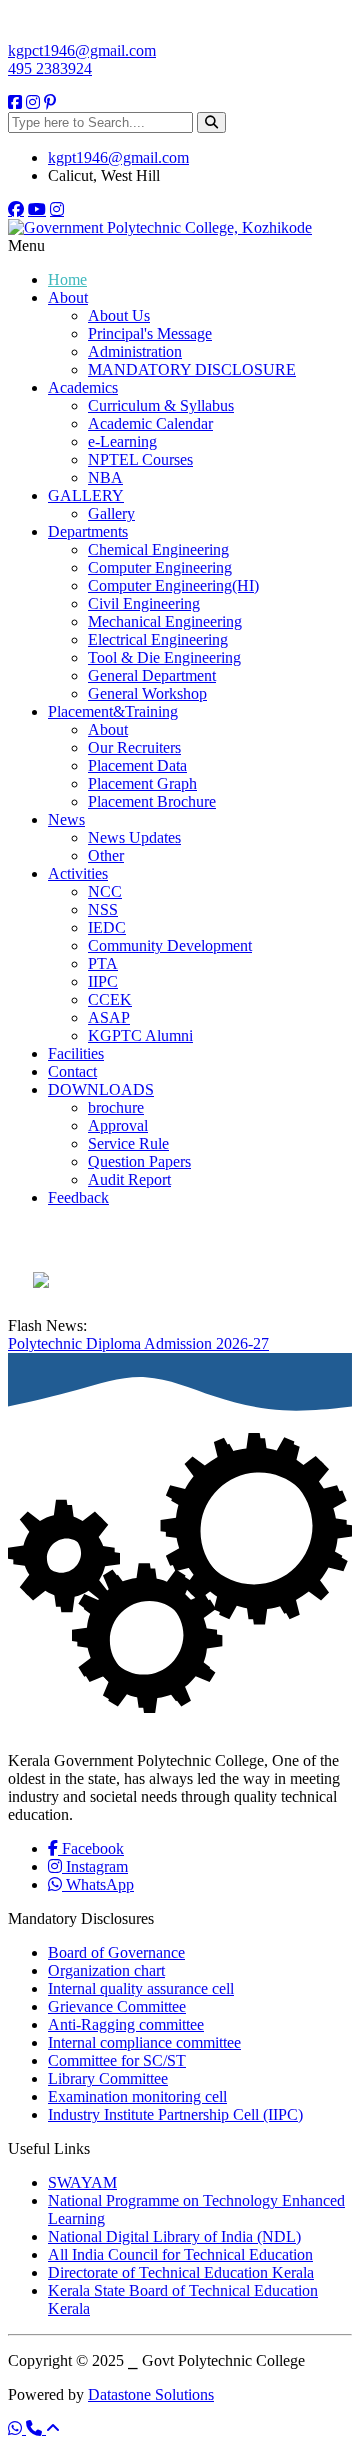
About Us (119, 315)
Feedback (78, 1197)
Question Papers (139, 1161)
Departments (88, 531)
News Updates (134, 837)
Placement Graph (142, 783)
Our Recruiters (134, 747)
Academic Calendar (150, 423)
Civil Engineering (144, 603)
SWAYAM (82, 2182)
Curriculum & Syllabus (161, 405)
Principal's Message (150, 333)
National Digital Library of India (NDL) (174, 2236)
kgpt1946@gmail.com (118, 157)
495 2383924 (50, 68)
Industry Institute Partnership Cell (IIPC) (175, 2114)
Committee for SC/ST (117, 2060)
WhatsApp (98, 1884)
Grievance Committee (117, 2006)
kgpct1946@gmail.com (82, 50)
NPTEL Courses (140, 459)
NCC (105, 891)
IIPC (103, 981)
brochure (116, 1107)
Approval (118, 1125)
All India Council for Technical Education (180, 2254)
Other (106, 855)
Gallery (111, 513)
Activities (78, 873)
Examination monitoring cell (137, 2096)
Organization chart (106, 1970)
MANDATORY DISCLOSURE (192, 369)
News (66, 819)
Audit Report (129, 1179)
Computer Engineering (160, 567)
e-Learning (122, 441)
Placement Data (137, 765)
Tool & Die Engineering (164, 657)
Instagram (95, 1866)
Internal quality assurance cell (141, 1988)
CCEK (110, 999)
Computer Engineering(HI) (173, 585)
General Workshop (147, 693)
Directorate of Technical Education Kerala (181, 2272)
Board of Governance (116, 1952)
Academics (83, 387)
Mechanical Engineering (165, 621)
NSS (103, 909)
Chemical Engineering (158, 549)
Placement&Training (113, 711)
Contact (72, 1071)
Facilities (76, 1053)
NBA (105, 477)
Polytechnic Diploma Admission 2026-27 (138, 1343)
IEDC (107, 927)
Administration (135, 351)
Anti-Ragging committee (126, 2024)
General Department (152, 675)
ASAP (109, 1017)
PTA (103, 963)
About (68, 297)
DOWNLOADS (101, 1089)
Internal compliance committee (144, 2042)
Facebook (91, 1848)
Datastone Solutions (151, 2394)
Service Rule (128, 1143)
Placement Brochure (152, 801)
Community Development (170, 945)
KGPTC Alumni (140, 1035)
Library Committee (108, 2078)
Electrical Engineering (158, 639)
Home (67, 279)
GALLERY (86, 495)
